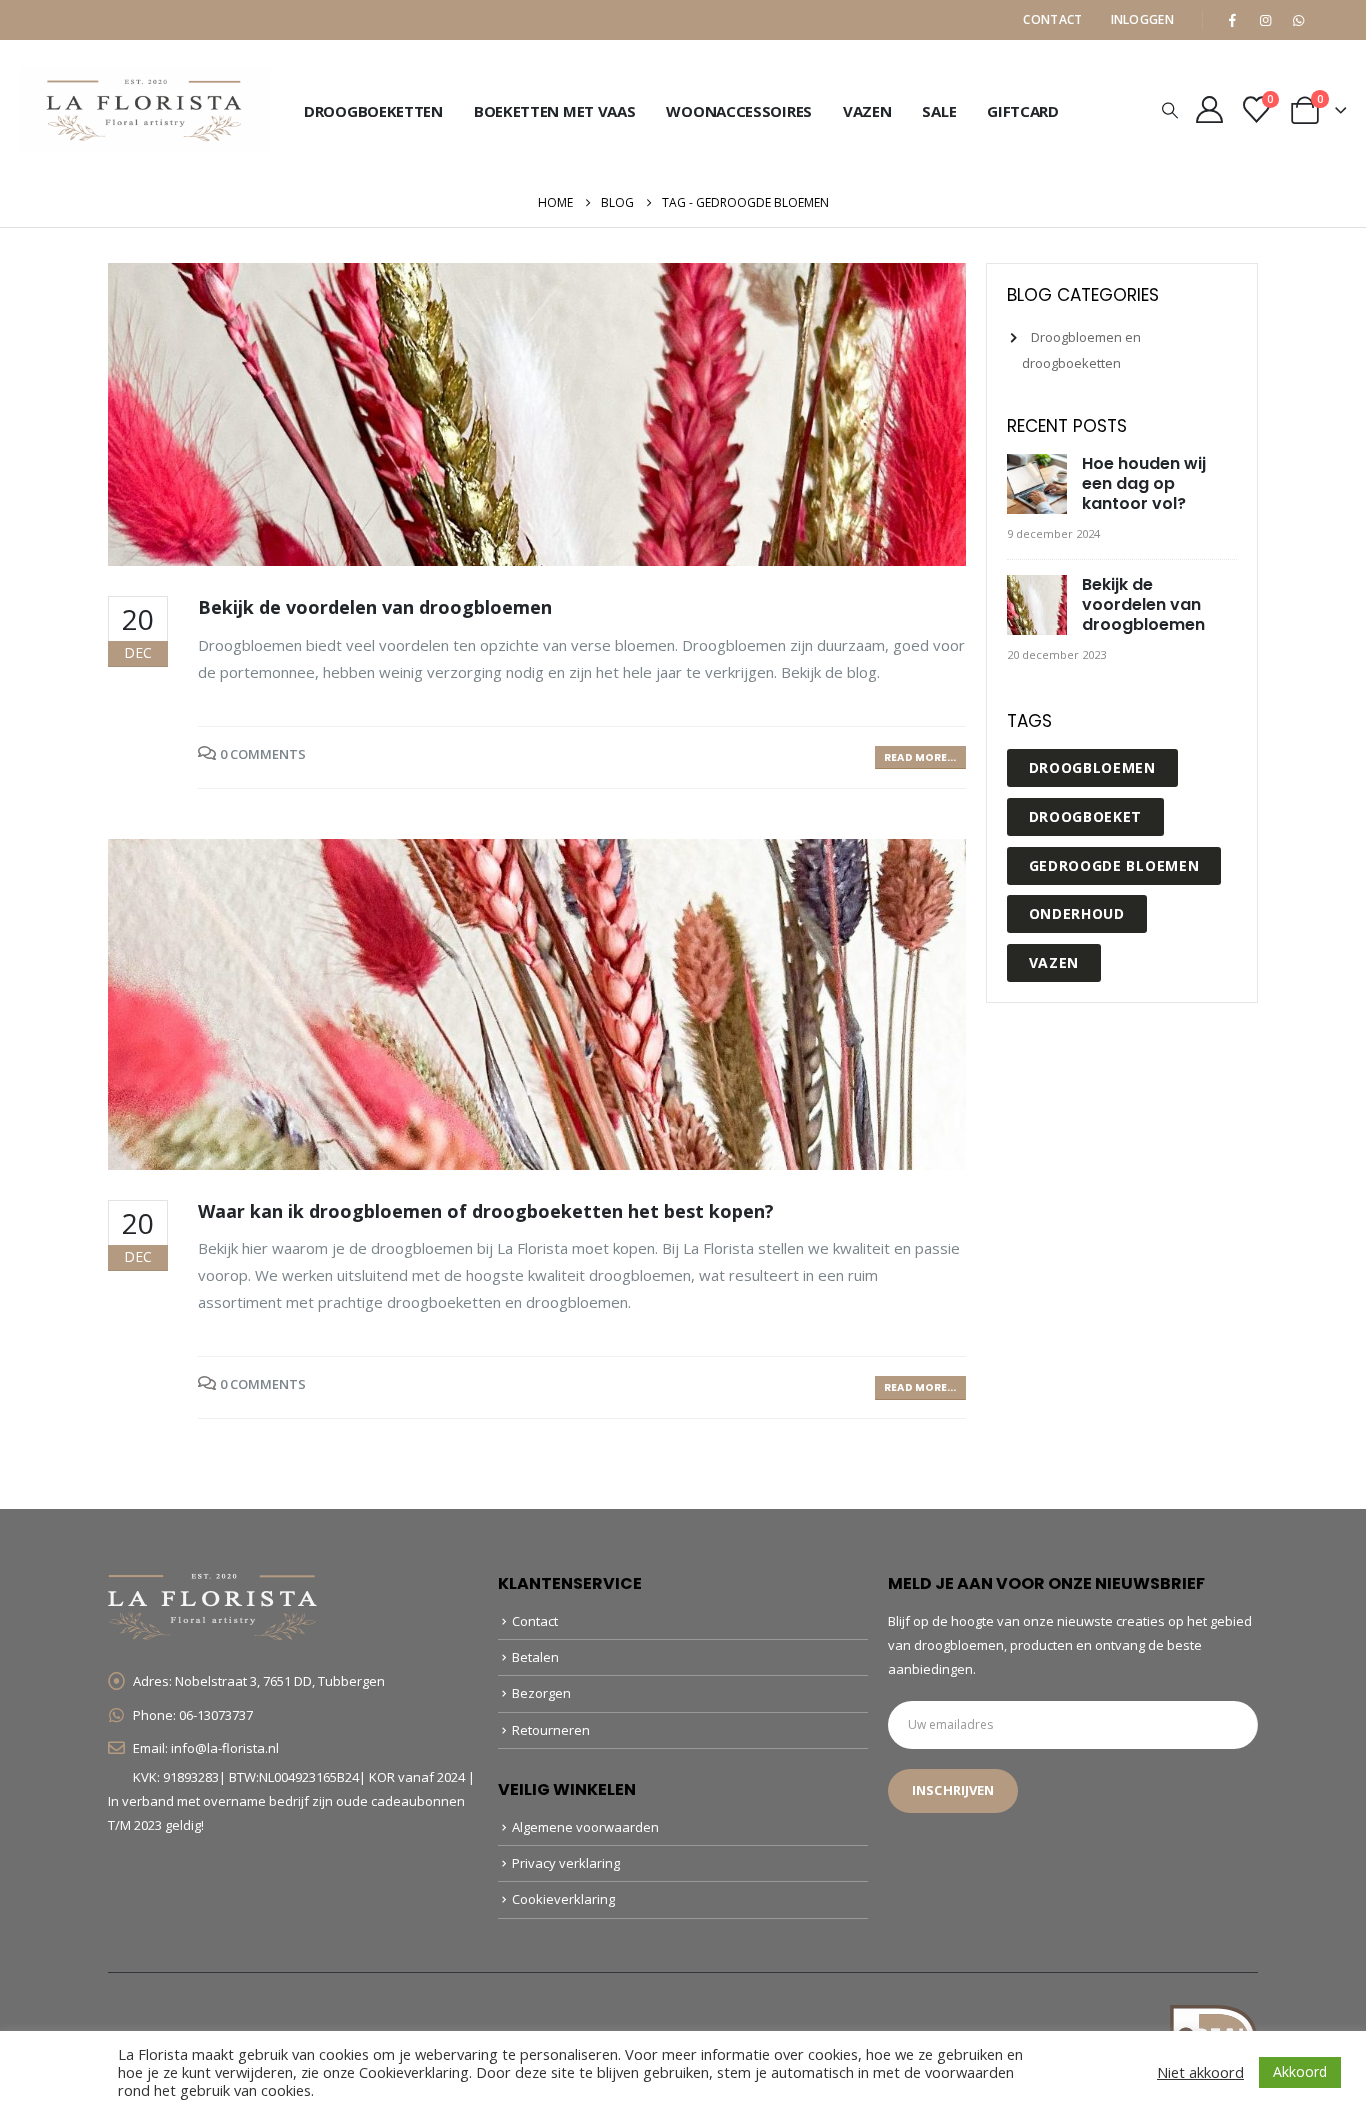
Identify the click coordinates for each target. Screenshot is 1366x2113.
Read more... (920, 757)
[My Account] (1210, 109)
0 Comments (263, 754)
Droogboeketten (373, 111)
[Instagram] (1265, 20)
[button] (1170, 110)
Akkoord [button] (1300, 2071)
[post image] (537, 414)
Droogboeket (1086, 816)
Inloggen (1142, 19)
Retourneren (551, 1730)
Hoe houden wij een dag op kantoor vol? (1144, 483)
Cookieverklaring (563, 1899)
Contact (1052, 19)
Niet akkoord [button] (1200, 2072)
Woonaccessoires (739, 111)
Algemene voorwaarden (585, 1827)
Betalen (535, 1657)
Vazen (867, 111)
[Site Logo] (145, 109)
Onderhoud (1077, 913)
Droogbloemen (1092, 767)
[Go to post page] (1039, 485)
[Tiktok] (1331, 20)
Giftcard (1023, 111)
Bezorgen (541, 1693)
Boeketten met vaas (555, 111)
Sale (939, 111)
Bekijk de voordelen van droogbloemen (375, 607)
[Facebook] (1232, 20)
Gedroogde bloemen (1114, 865)
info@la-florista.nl (225, 1748)
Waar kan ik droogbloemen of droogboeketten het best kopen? (486, 1211)
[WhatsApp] (1298, 20)
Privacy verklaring (566, 1863)
